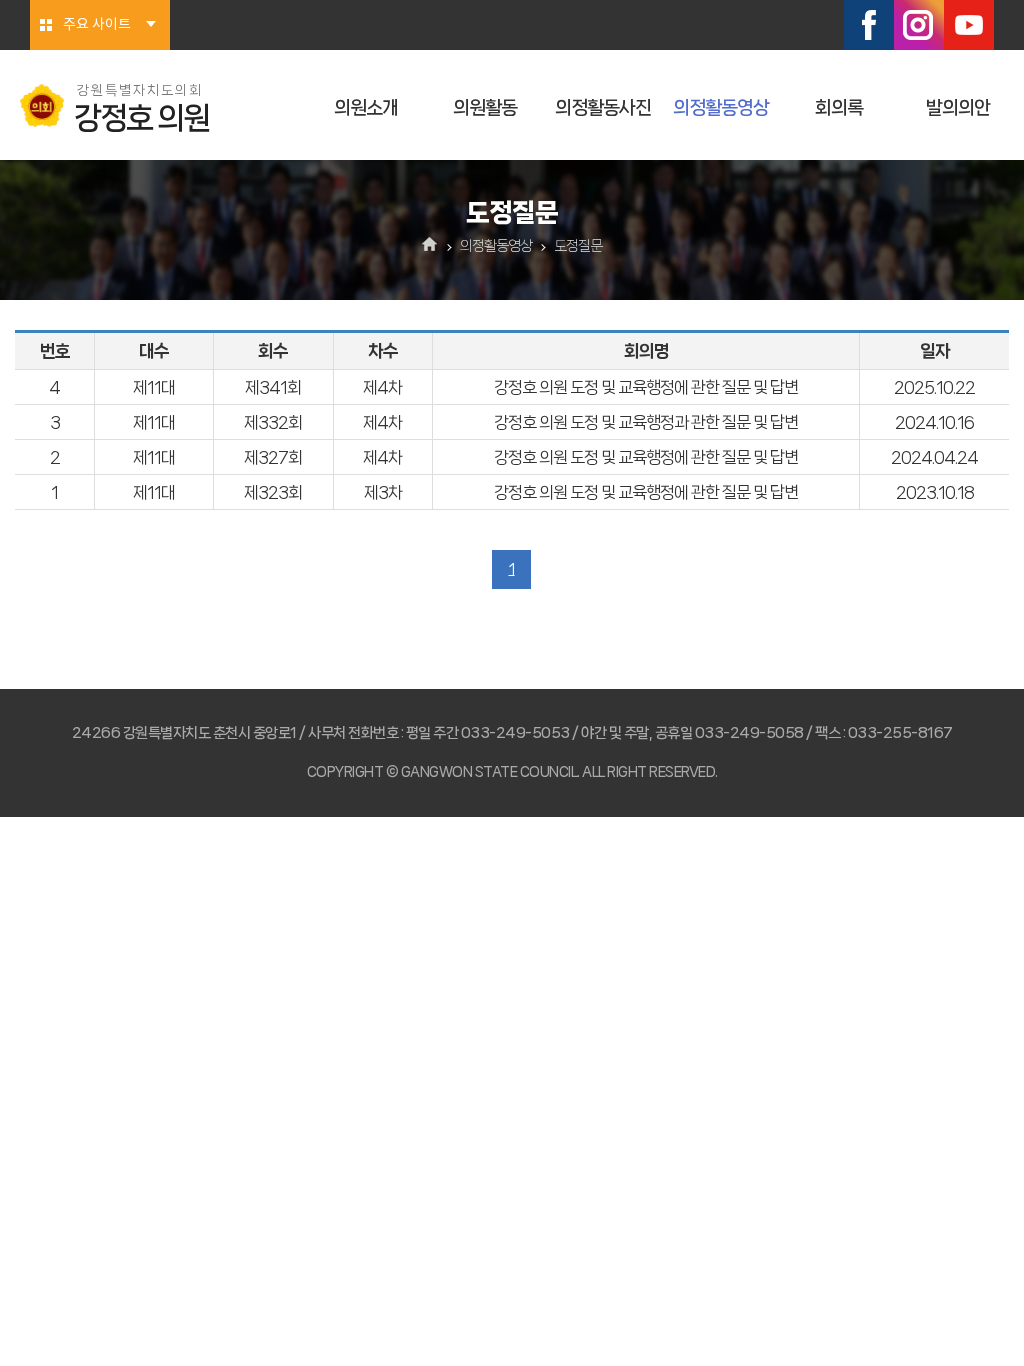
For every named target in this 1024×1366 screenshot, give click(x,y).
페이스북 (869, 25)
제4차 (382, 387)
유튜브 (969, 25)
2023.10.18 (935, 492)
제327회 (273, 457)
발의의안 (958, 108)
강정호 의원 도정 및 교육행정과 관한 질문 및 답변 (646, 422)
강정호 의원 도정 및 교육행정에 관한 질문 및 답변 (646, 387)
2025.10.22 (934, 387)
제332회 (273, 422)
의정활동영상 (721, 108)
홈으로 (430, 246)
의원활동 (485, 108)
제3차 (383, 492)
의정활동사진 (603, 108)
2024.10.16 (934, 422)
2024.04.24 (934, 457)
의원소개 (366, 108)
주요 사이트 (97, 25)
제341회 (273, 387)
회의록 (839, 108)
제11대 (154, 387)
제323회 (273, 492)
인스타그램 (919, 25)
